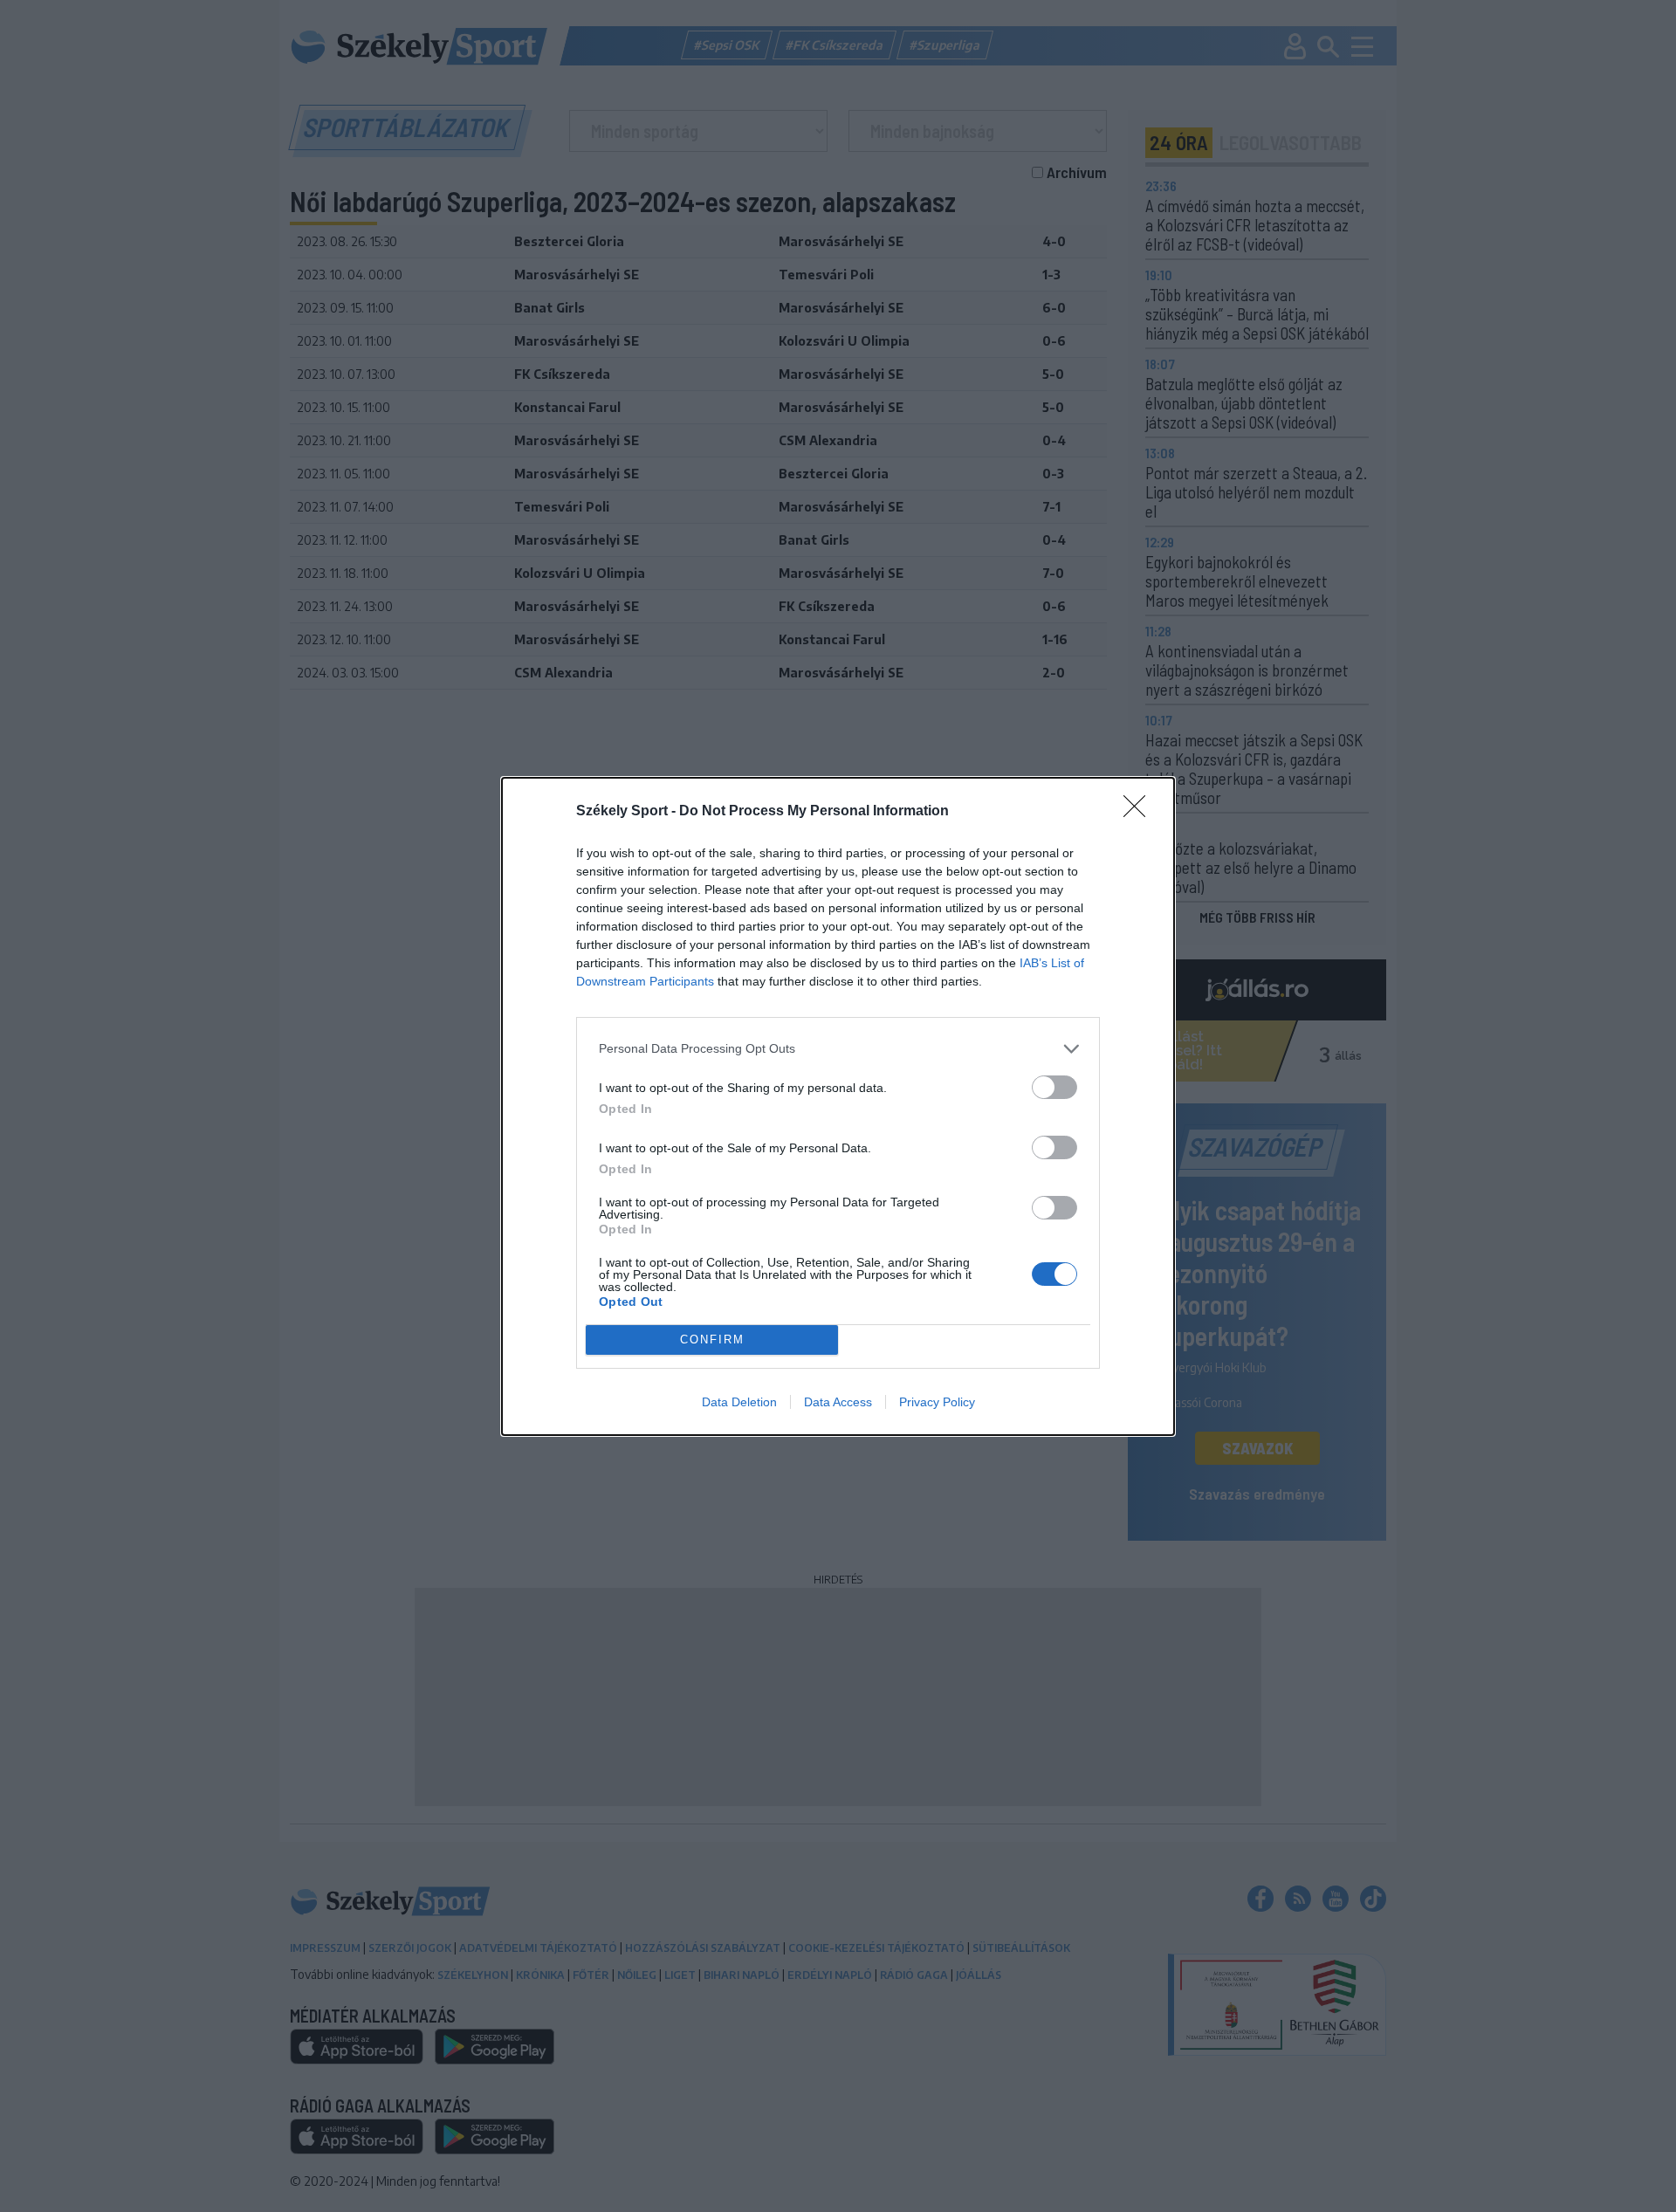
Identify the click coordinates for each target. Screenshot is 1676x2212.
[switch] (1054, 1087)
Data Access (838, 1402)
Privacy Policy (937, 1402)
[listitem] (838, 1049)
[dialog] (838, 1106)
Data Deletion (739, 1402)
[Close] (1140, 812)
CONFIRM (712, 1340)
